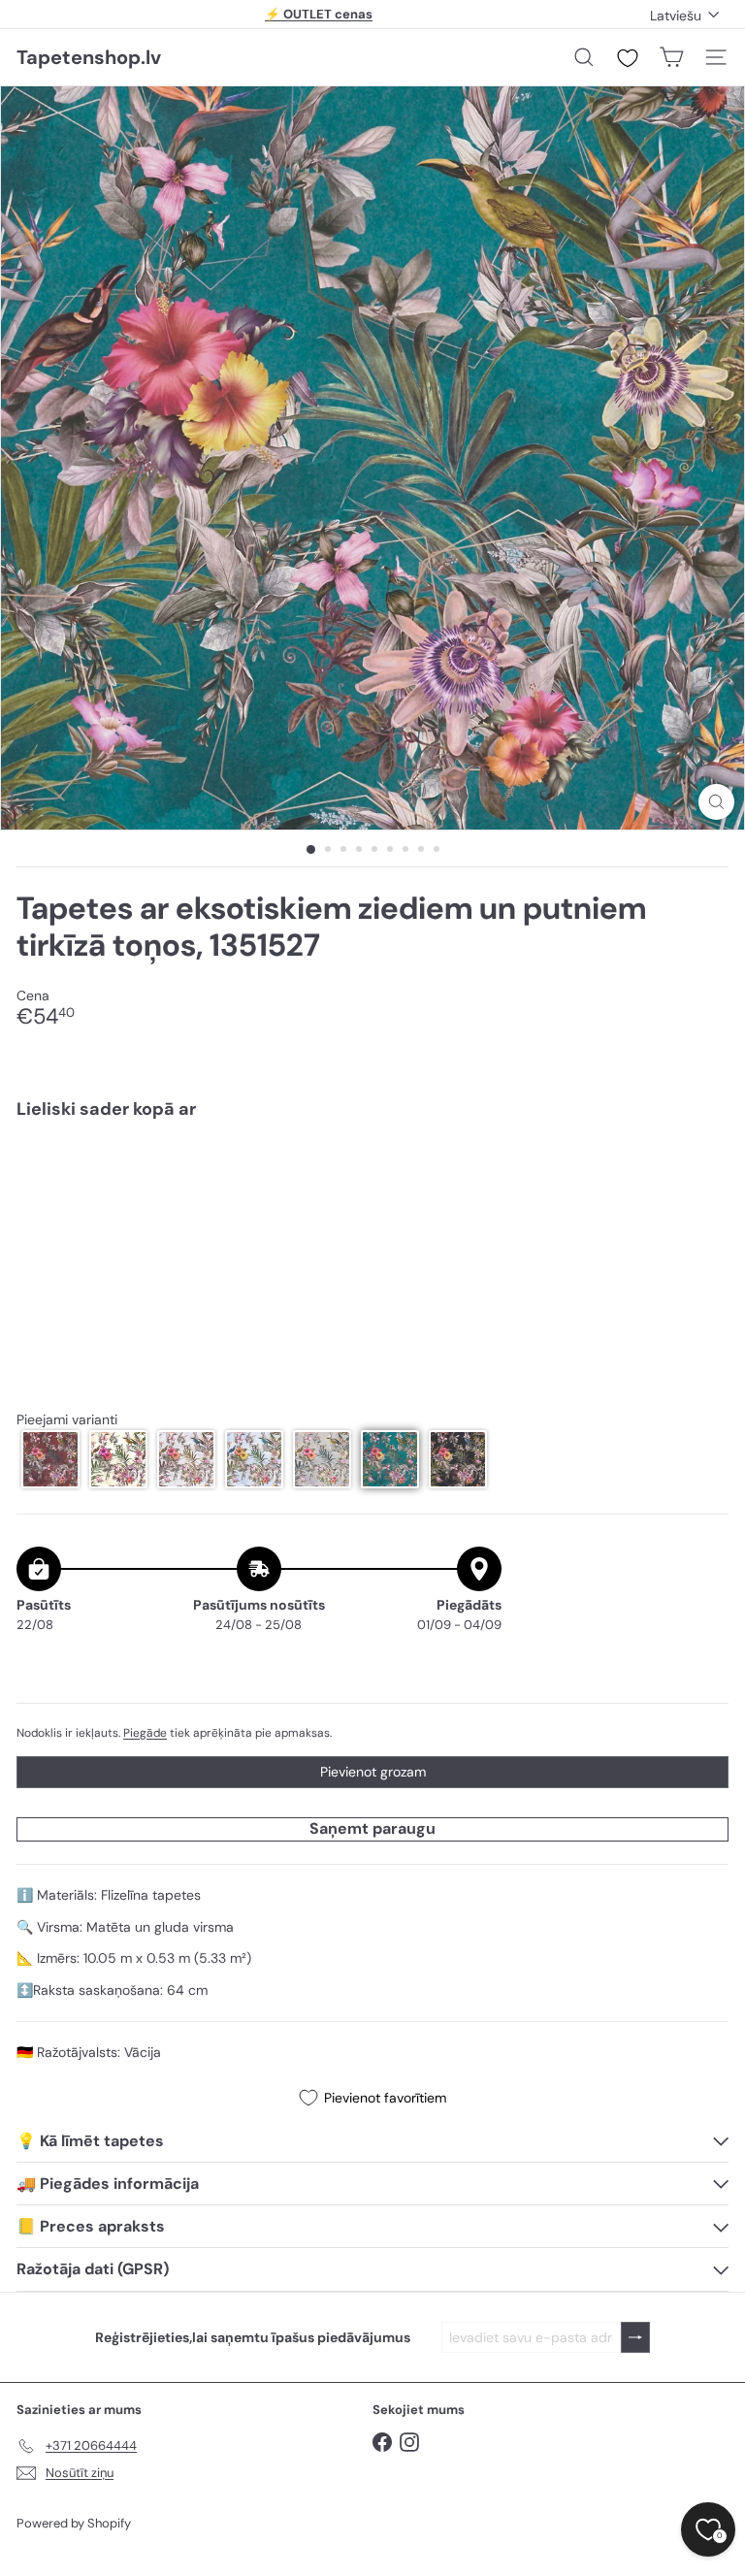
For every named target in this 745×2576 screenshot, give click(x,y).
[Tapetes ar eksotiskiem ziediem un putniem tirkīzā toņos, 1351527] (372, 1202)
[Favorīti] (628, 58)
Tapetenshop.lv (89, 57)
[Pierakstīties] (635, 2338)
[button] (50, 1459)
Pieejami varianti (67, 1420)
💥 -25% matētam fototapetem (319, 22)
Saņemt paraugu (372, 1828)
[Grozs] (671, 57)
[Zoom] (716, 802)
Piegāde (145, 1733)
